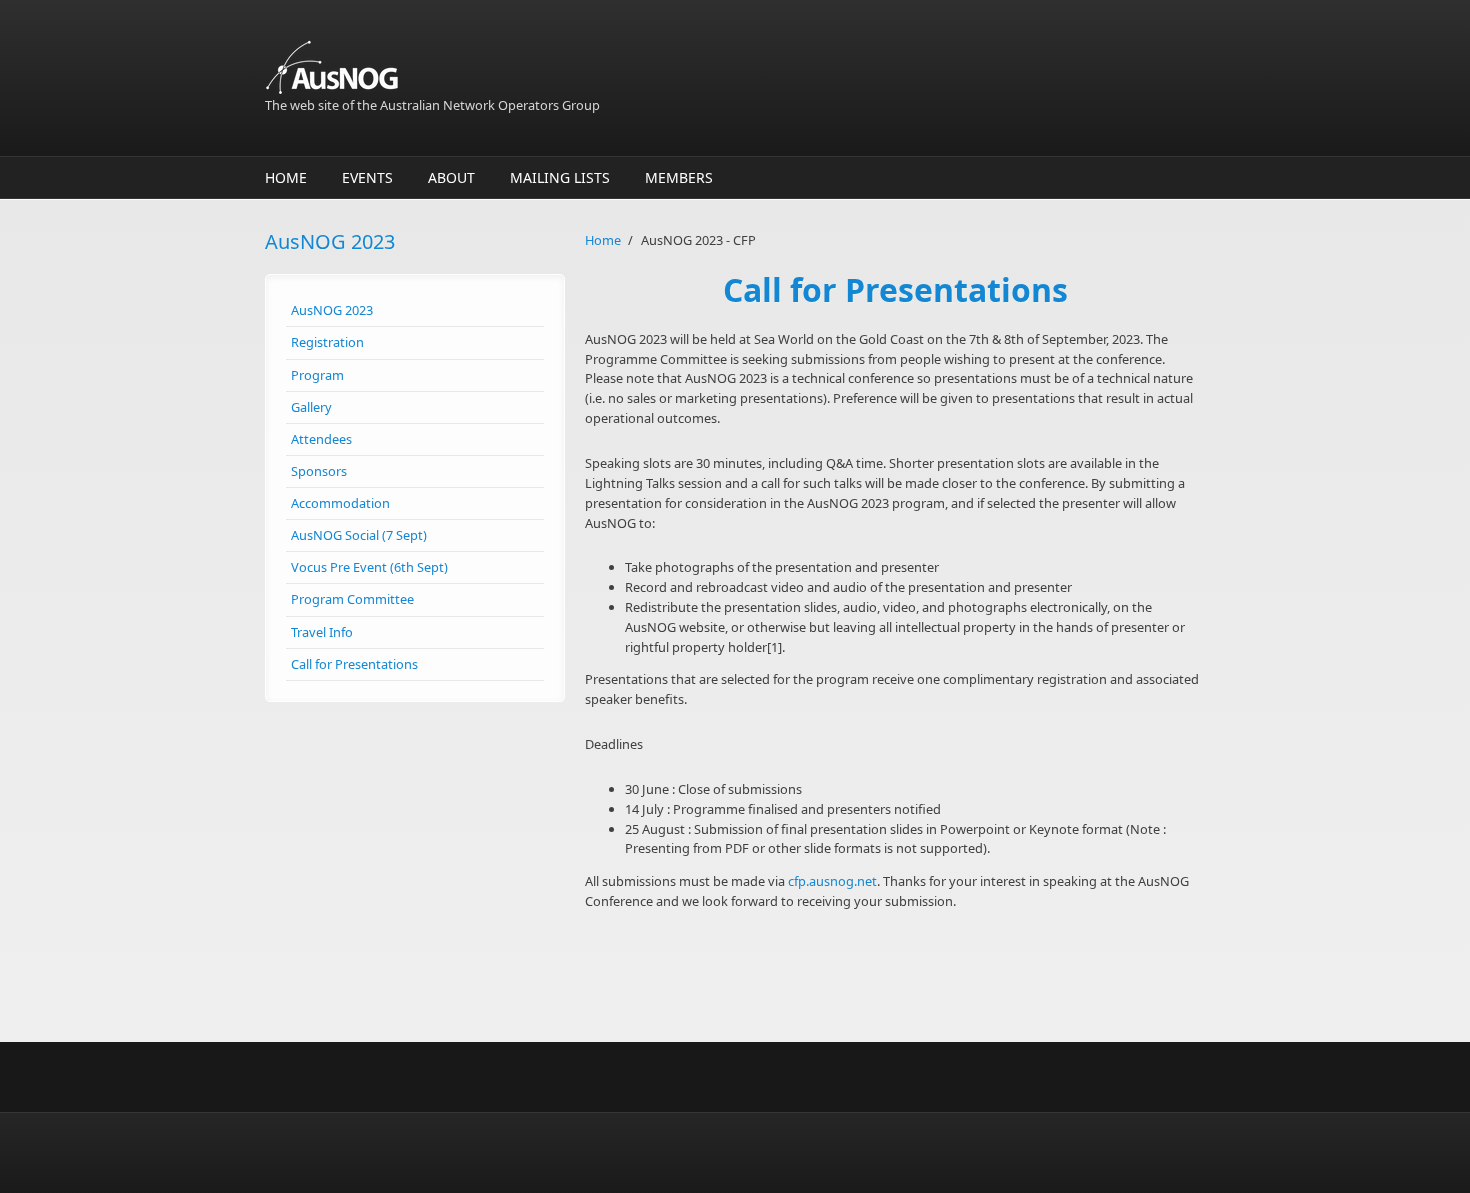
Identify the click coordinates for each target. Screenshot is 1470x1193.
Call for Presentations (354, 664)
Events (367, 177)
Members (679, 177)
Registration (327, 342)
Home (286, 177)
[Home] (575, 67)
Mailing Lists (560, 177)
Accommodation (340, 503)
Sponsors (319, 471)
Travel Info (322, 632)
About (451, 177)
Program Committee (352, 599)
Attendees (321, 439)
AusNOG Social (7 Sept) (359, 535)
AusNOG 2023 (332, 310)
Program (317, 375)
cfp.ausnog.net (832, 881)
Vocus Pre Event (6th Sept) (369, 567)
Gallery (311, 407)
